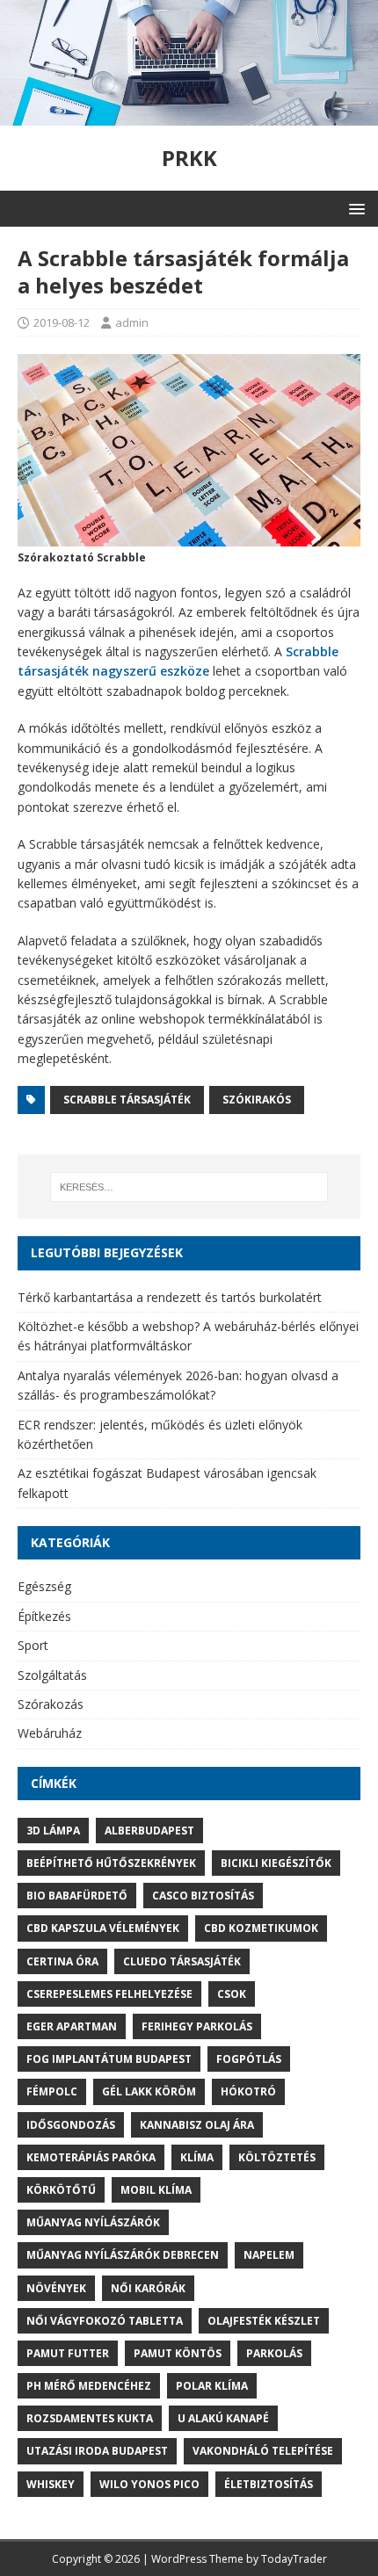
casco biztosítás (203, 1896)
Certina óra (62, 1961)
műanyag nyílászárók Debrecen (123, 2255)
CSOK (232, 1994)
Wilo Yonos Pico (149, 2484)
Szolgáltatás (52, 1675)
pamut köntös (178, 2353)
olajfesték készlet (264, 2321)
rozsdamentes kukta (90, 2418)
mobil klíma (156, 2190)
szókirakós (257, 1100)
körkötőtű (61, 2190)
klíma (197, 2157)
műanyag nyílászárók (93, 2222)
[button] (354, 208)
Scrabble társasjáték (127, 1100)
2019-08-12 (62, 322)
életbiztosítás (269, 2484)
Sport (33, 1645)
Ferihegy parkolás (197, 2026)
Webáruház (50, 1733)
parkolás (274, 2353)
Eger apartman (72, 2026)
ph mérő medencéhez (89, 2386)
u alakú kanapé (223, 2418)
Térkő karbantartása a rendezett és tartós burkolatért (170, 1297)
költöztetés (277, 2157)
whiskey (51, 2484)
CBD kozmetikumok (261, 1928)
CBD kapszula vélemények (103, 1928)
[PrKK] (189, 116)
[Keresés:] (189, 1187)
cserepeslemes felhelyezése (109, 1994)
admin (132, 322)
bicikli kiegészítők (276, 1863)
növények (56, 2288)
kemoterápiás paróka (91, 2157)
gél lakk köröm (149, 2091)
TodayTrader (294, 2559)
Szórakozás (51, 1704)
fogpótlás (249, 2059)
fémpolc (52, 2091)
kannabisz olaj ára (197, 2125)
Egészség (44, 1586)
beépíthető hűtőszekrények (111, 1863)
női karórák (148, 2288)
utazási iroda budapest (97, 2451)
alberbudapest (149, 1831)
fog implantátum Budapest (109, 2059)
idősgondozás (71, 2125)
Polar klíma (212, 2386)
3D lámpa (53, 1831)
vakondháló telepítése (263, 2451)
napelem (269, 2255)
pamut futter (68, 2353)
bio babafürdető (77, 1896)
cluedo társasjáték (182, 1961)
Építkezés (44, 1616)
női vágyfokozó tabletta (105, 2321)
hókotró (248, 2091)
